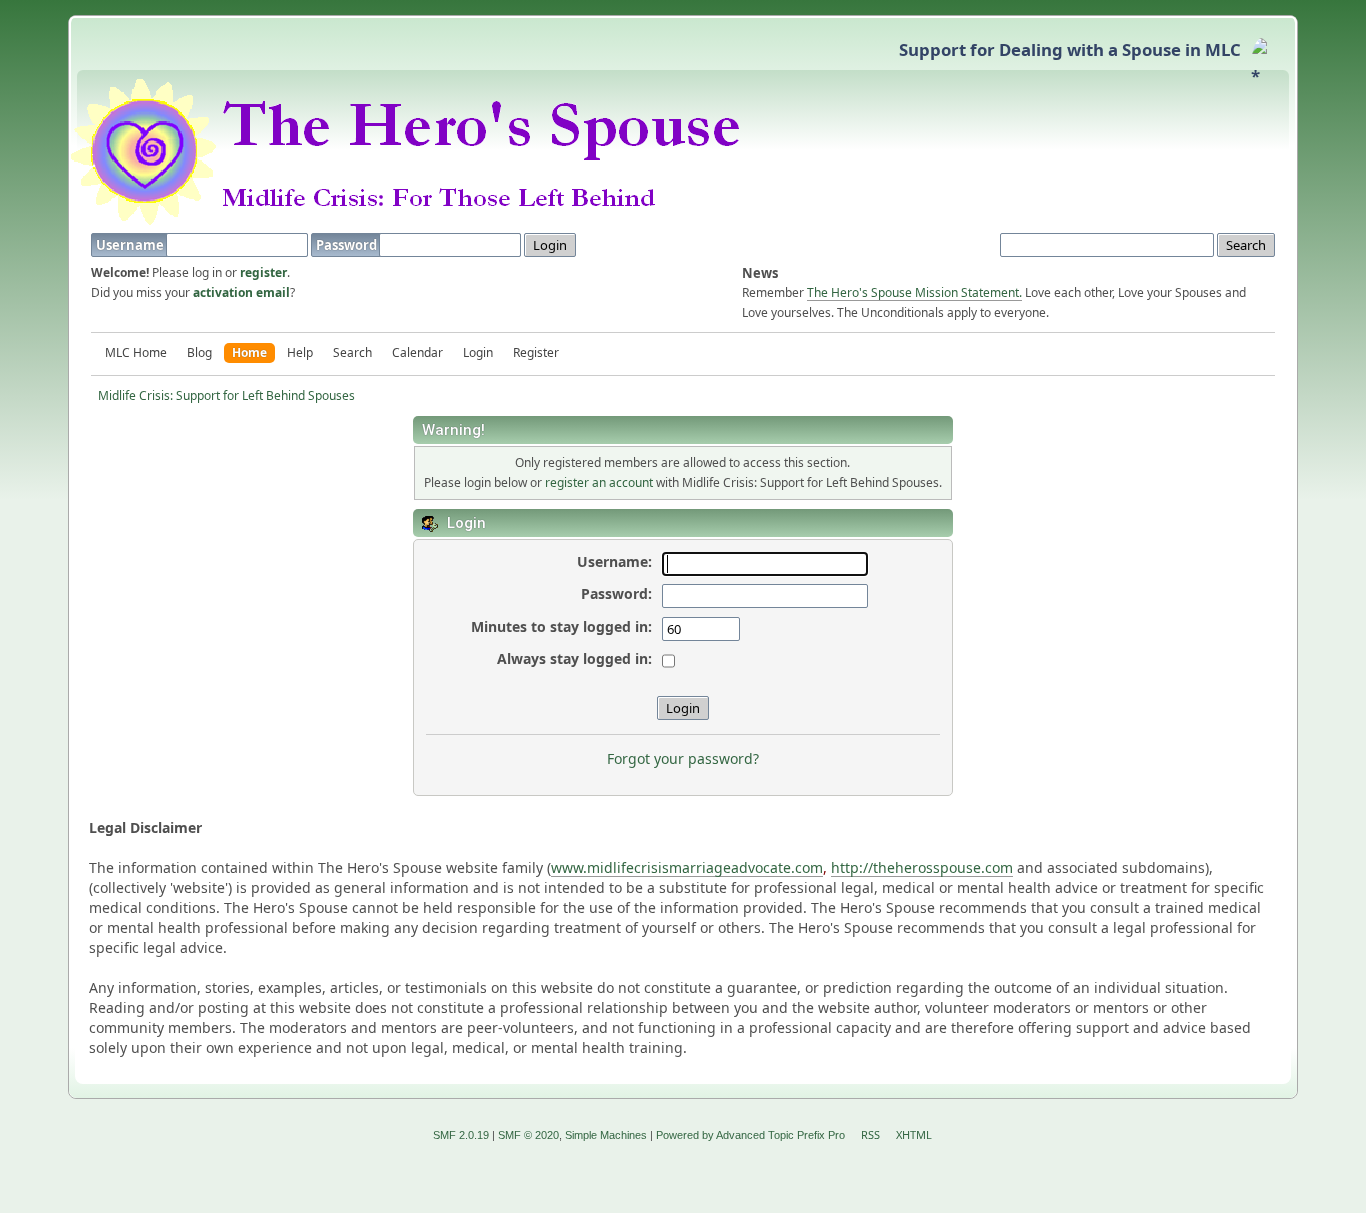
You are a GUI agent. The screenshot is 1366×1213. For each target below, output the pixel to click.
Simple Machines (606, 1135)
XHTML (914, 1134)
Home (249, 352)
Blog (199, 352)
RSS (870, 1134)
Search (352, 352)
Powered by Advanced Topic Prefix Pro (750, 1135)
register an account (599, 482)
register (263, 272)
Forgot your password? (683, 758)
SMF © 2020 (528, 1135)
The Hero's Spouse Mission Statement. (914, 292)
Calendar (417, 352)
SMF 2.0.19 (461, 1135)
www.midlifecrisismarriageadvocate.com (687, 867)
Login (478, 352)
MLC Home (136, 352)
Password (348, 245)
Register (536, 352)
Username (131, 245)
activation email (241, 292)
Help (300, 352)
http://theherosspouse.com (922, 867)
